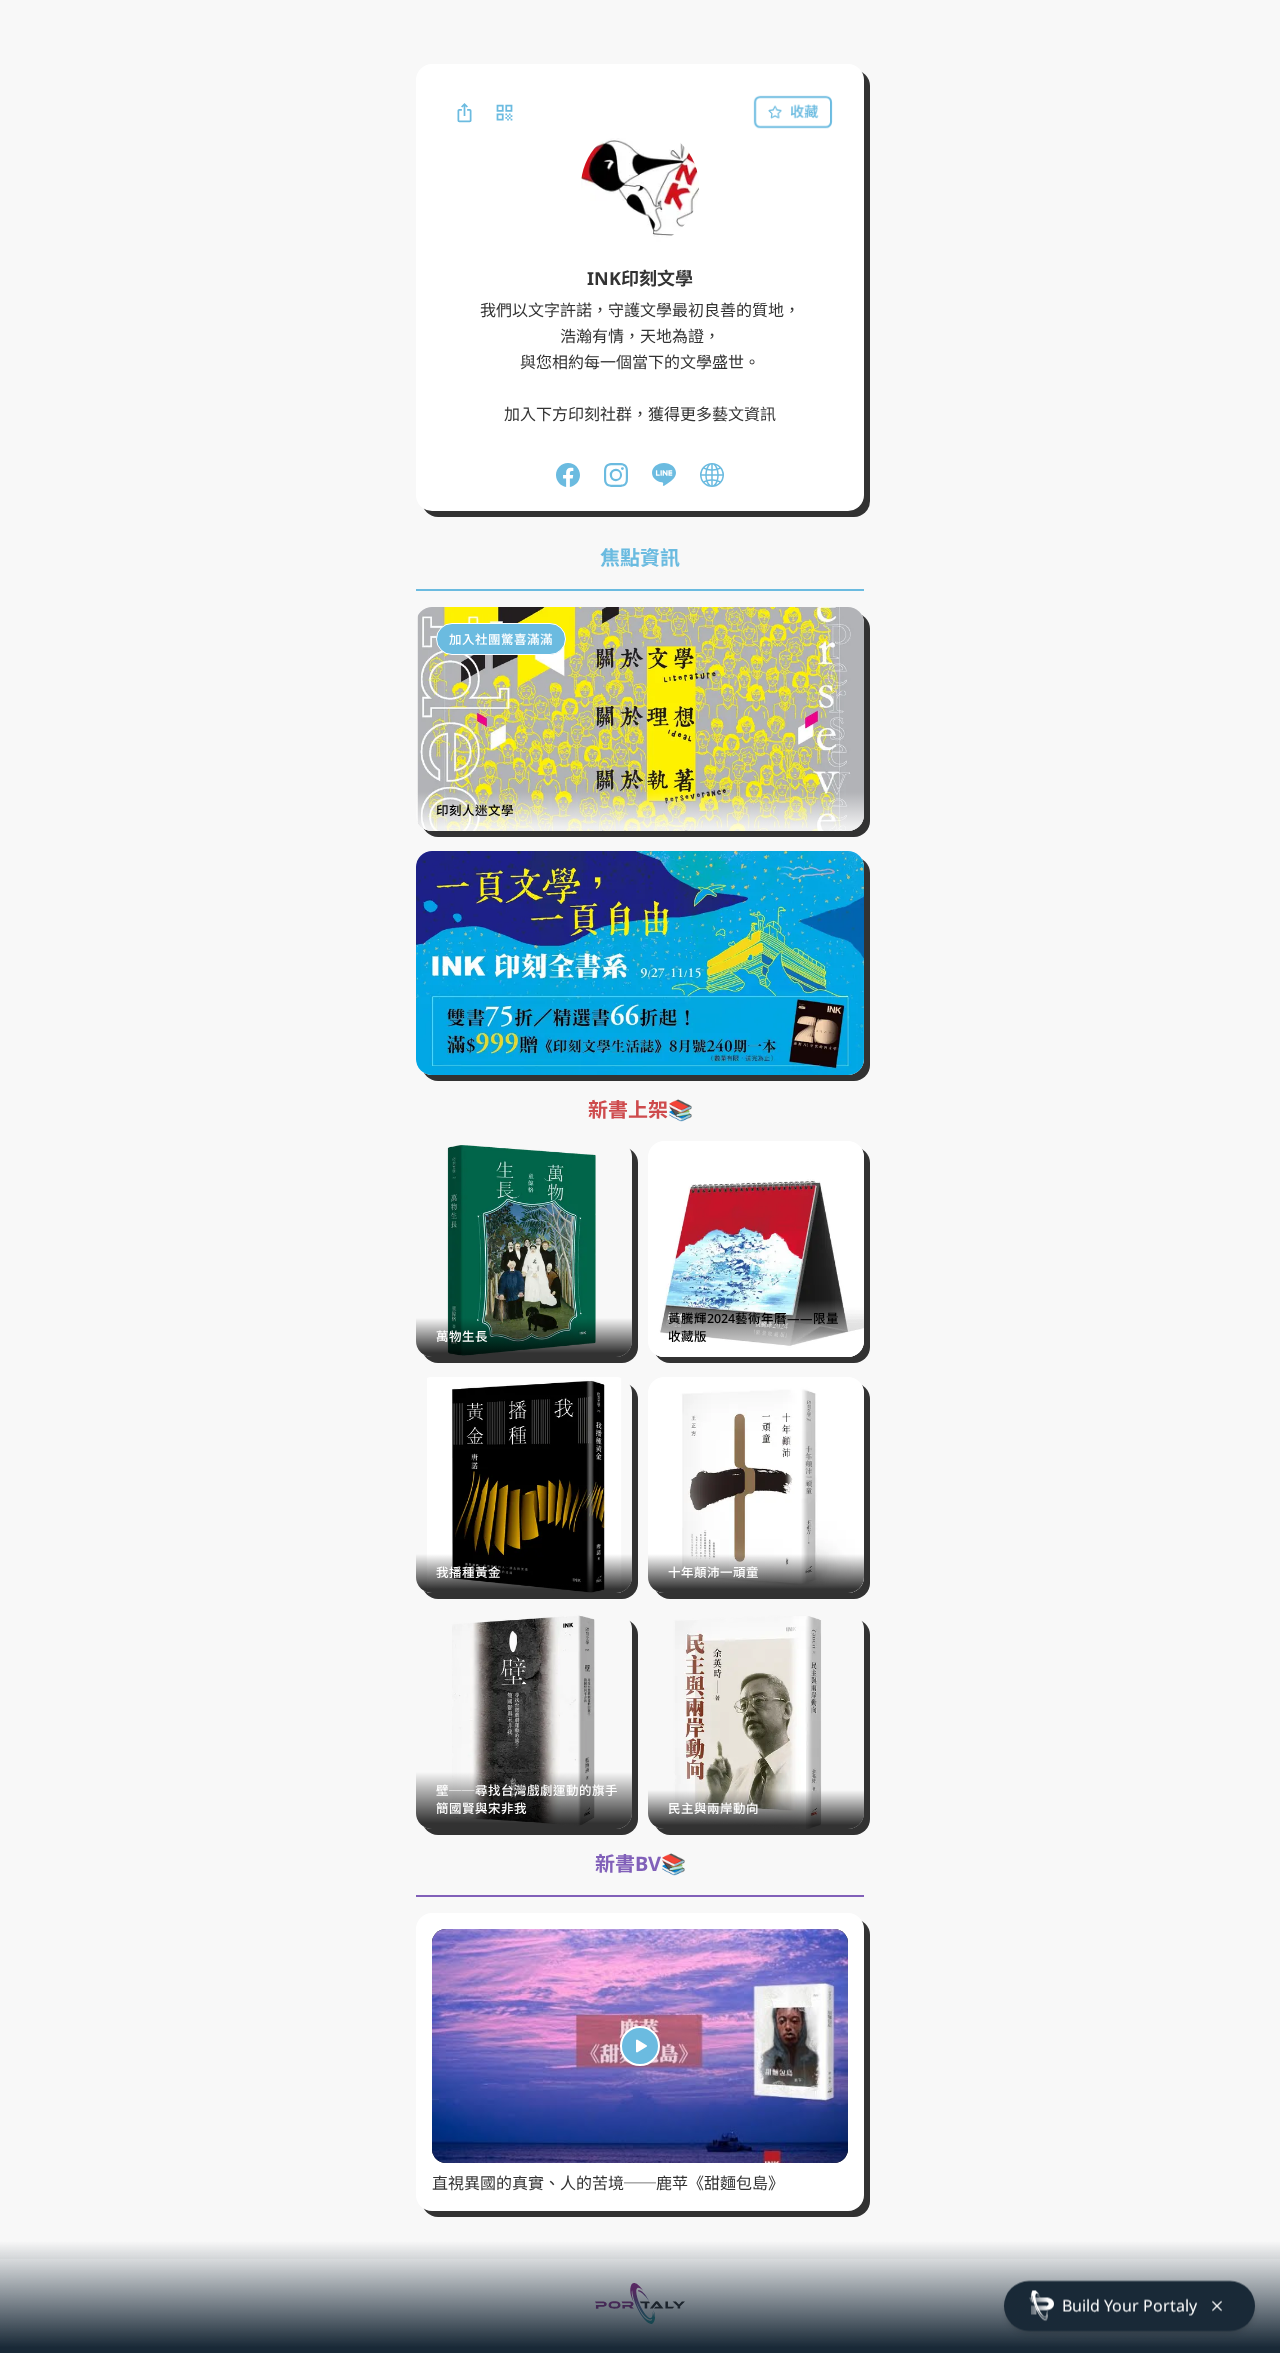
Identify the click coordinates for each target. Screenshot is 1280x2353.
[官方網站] (712, 475)
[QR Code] (504, 112)
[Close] (1217, 2306)
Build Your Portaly (1129, 2305)
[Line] (664, 475)
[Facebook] (568, 475)
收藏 (804, 111)
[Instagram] (616, 475)
